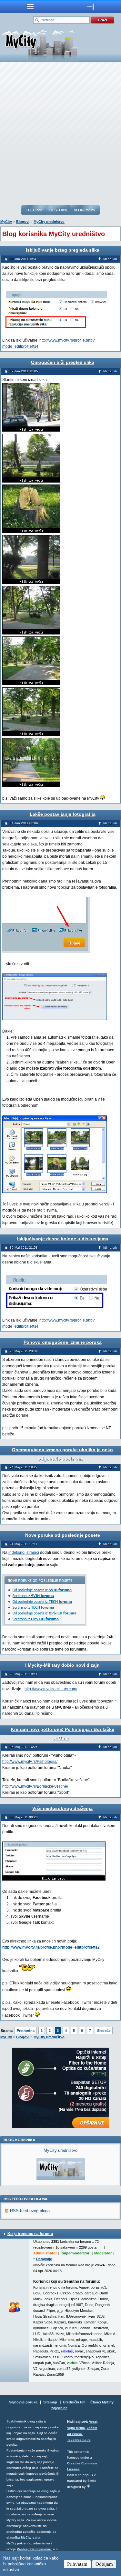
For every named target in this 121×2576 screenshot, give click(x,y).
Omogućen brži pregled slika (63, 362)
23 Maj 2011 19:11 (24, 1674)
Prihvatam (77, 2564)
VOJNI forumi (85, 210)
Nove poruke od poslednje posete (63, 1535)
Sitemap (50, 2402)
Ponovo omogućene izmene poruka (63, 1342)
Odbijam (104, 2564)
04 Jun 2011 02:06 (24, 823)
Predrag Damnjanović (34, 2549)
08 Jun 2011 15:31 (24, 259)
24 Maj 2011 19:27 (24, 1467)
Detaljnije (44, 2259)
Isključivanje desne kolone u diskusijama (63, 1239)
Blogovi (23, 222)
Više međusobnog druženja (62, 1808)
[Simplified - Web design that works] (88, 2486)
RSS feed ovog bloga (30, 2211)
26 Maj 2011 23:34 (24, 1351)
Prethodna (26, 2031)
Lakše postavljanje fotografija (63, 814)
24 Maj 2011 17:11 (24, 1544)
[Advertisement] (60, 133)
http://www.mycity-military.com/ (51, 1689)
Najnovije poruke (23, 2402)
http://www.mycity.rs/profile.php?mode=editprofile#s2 (51, 1947)
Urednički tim (74, 2402)
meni (30, 6)
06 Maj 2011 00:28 (24, 1817)
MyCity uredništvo (49, 222)
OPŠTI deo (58, 210)
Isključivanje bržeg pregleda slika (63, 250)
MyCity (6, 222)
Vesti (93, 2422)
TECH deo (34, 210)
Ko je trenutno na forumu (30, 2234)
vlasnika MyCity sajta (23, 2537)
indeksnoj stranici (24, 1553)
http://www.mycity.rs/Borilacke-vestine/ (35, 1786)
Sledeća (104, 2031)
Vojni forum (76, 2428)
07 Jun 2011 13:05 (24, 371)
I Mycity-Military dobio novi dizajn (62, 1665)
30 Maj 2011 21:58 (24, 1248)
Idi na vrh (110, 259)
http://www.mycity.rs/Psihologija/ (30, 1762)
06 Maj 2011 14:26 (24, 1747)
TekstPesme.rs (79, 2440)
